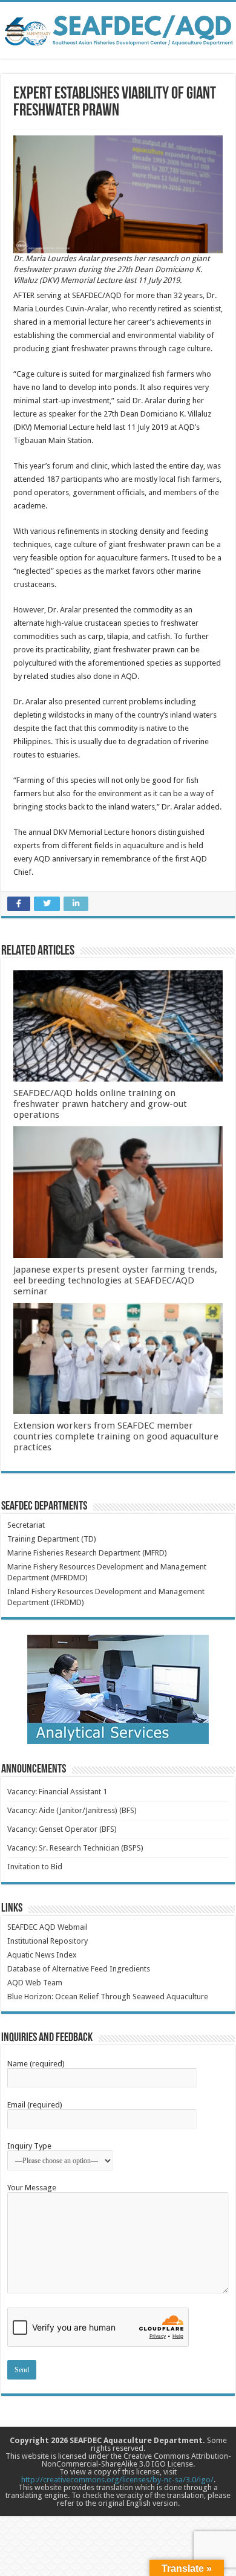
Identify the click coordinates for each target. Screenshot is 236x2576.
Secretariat (26, 1525)
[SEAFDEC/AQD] (118, 28)
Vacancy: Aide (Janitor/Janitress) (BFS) (72, 1810)
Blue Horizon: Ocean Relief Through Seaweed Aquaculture (108, 1997)
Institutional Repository (48, 1941)
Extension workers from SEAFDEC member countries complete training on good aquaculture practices (116, 1436)
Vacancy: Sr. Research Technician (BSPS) (75, 1848)
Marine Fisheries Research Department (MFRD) (87, 1553)
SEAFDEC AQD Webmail (48, 1927)
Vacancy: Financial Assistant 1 (57, 1792)
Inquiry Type (29, 2146)
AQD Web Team (35, 1983)
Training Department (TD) (52, 1539)
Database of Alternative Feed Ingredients (79, 1969)
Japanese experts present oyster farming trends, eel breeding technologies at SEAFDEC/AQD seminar (115, 1280)
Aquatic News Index (42, 1955)
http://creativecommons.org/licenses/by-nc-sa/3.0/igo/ (117, 2480)
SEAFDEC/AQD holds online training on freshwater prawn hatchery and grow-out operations (100, 1104)
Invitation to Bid (35, 1867)
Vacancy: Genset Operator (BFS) (62, 1829)
